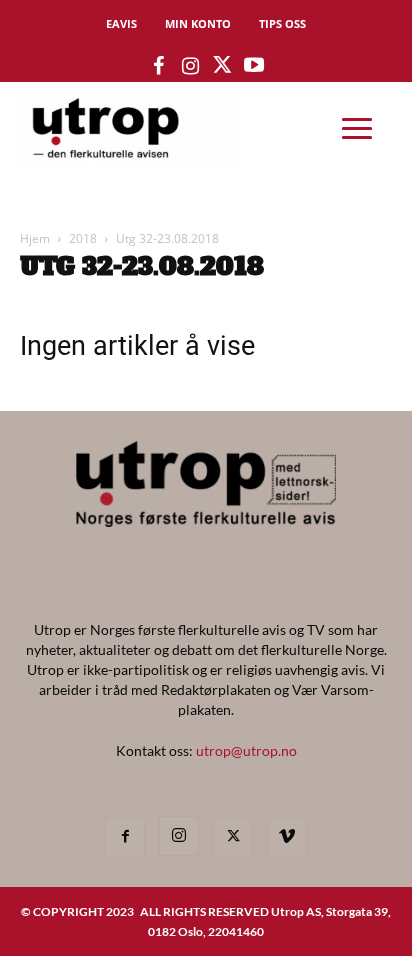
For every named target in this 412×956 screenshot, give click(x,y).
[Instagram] (179, 836)
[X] (233, 837)
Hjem (35, 238)
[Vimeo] (287, 837)
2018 (83, 238)
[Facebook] (125, 837)
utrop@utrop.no (246, 750)
